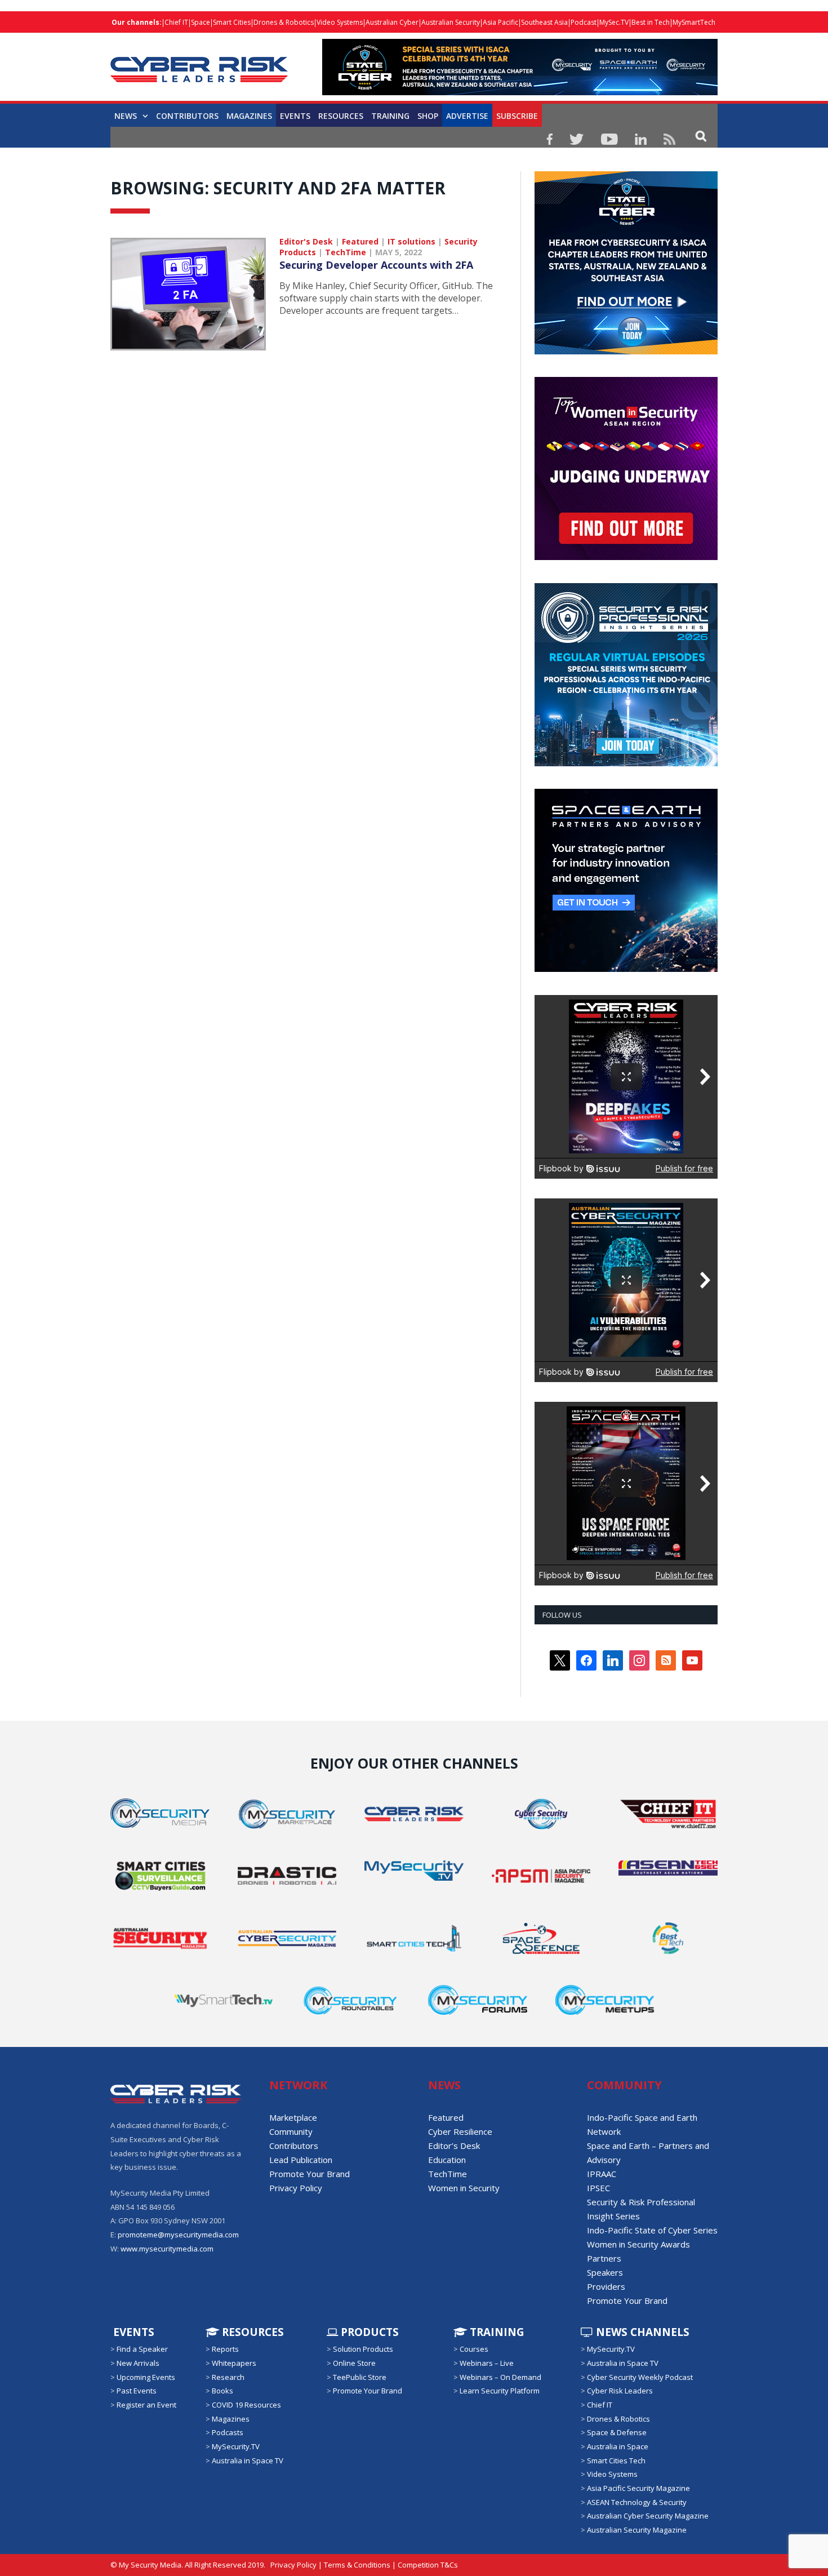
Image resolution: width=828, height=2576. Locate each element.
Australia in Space (618, 2446)
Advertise (467, 116)
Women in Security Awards (638, 2244)
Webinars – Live (487, 2363)
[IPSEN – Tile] (626, 969)
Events (295, 116)
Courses (474, 2349)
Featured (360, 241)
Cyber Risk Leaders (620, 2391)
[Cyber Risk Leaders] (199, 63)
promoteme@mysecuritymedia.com (178, 2235)
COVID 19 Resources (246, 2405)
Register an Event (146, 2405)
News (126, 116)
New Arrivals (138, 2363)
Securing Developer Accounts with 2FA (376, 265)
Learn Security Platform (500, 2391)
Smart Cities (232, 22)
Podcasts (228, 2432)
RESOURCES (341, 116)
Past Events (137, 2391)
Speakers (605, 2272)
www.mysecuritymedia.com (167, 2249)
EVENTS (132, 2332)
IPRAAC (602, 2174)
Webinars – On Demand (500, 2377)
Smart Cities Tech (616, 2460)
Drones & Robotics (284, 22)
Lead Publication (301, 2160)
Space (201, 22)
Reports (225, 2349)
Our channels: (137, 22)
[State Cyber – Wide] (520, 92)
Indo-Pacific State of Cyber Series (652, 2230)
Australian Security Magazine (637, 2530)
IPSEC (598, 2188)
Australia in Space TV (248, 2460)
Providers (606, 2286)
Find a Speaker (142, 2349)
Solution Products (363, 2349)
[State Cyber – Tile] (626, 352)
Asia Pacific (500, 22)
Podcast (584, 22)
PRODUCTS (368, 2332)
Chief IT (176, 22)
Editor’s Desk (454, 2146)
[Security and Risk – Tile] (626, 763)
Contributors (187, 116)
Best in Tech (651, 22)
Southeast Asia (544, 22)
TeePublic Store (360, 2377)
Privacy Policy (296, 2188)
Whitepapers (234, 2363)
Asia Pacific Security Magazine (638, 2488)
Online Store (354, 2363)
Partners (604, 2258)
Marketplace (293, 2117)
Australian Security (451, 22)
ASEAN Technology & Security (637, 2502)
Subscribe (517, 116)
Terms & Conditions (357, 2565)
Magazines (249, 116)
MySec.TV (614, 22)
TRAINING (390, 116)
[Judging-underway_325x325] (626, 557)
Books (222, 2391)
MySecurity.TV (236, 2446)
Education (447, 2160)
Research (228, 2377)
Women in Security (464, 2188)
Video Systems (340, 22)
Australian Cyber (392, 22)
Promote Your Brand (310, 2174)
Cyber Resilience (460, 2131)
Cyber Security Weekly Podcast (640, 2377)
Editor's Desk (306, 241)
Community (291, 2131)
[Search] (701, 136)
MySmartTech (694, 22)
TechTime (346, 252)
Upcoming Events (146, 2377)
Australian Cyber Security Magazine (648, 2516)
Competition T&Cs (428, 2565)
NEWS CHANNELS (641, 2332)
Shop (428, 116)
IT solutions (411, 241)
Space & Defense (617, 2432)
